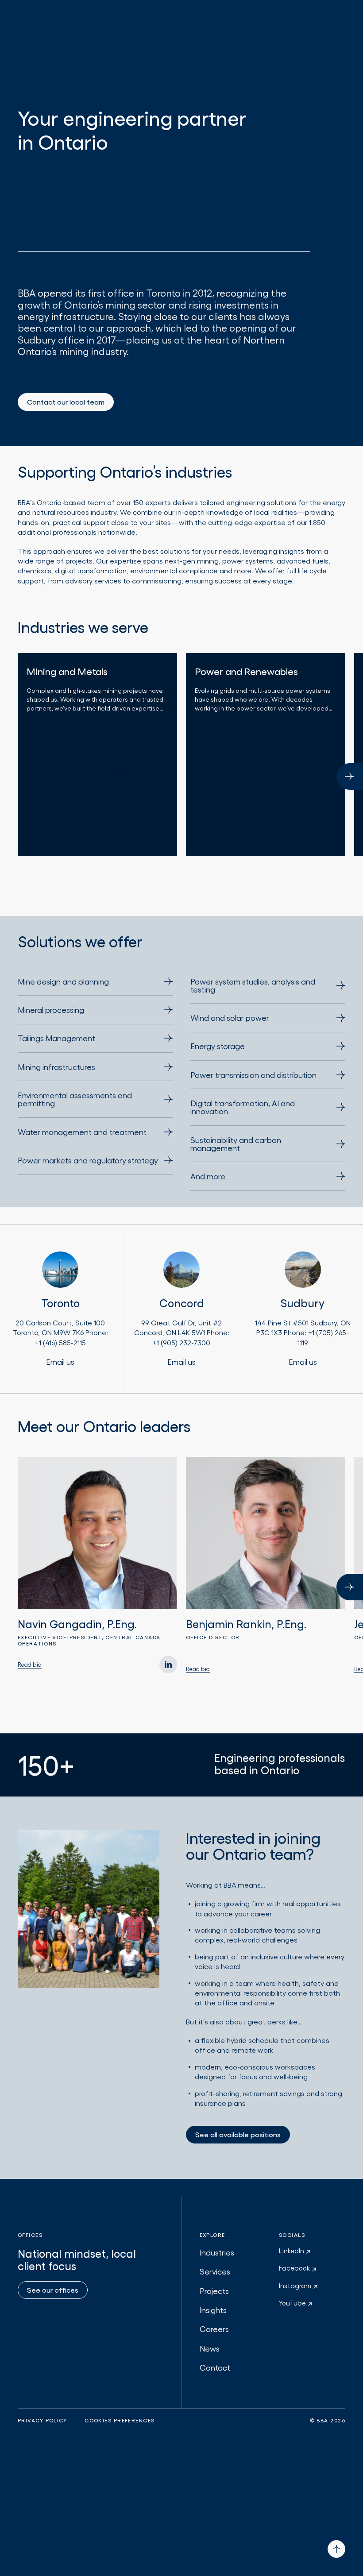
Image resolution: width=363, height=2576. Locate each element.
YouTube (293, 2303)
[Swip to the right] (350, 776)
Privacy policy (42, 2421)
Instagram (296, 2286)
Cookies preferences (120, 2421)
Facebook (295, 2268)
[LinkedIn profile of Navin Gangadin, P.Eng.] (168, 1665)
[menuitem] (95, 986)
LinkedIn (292, 2251)
